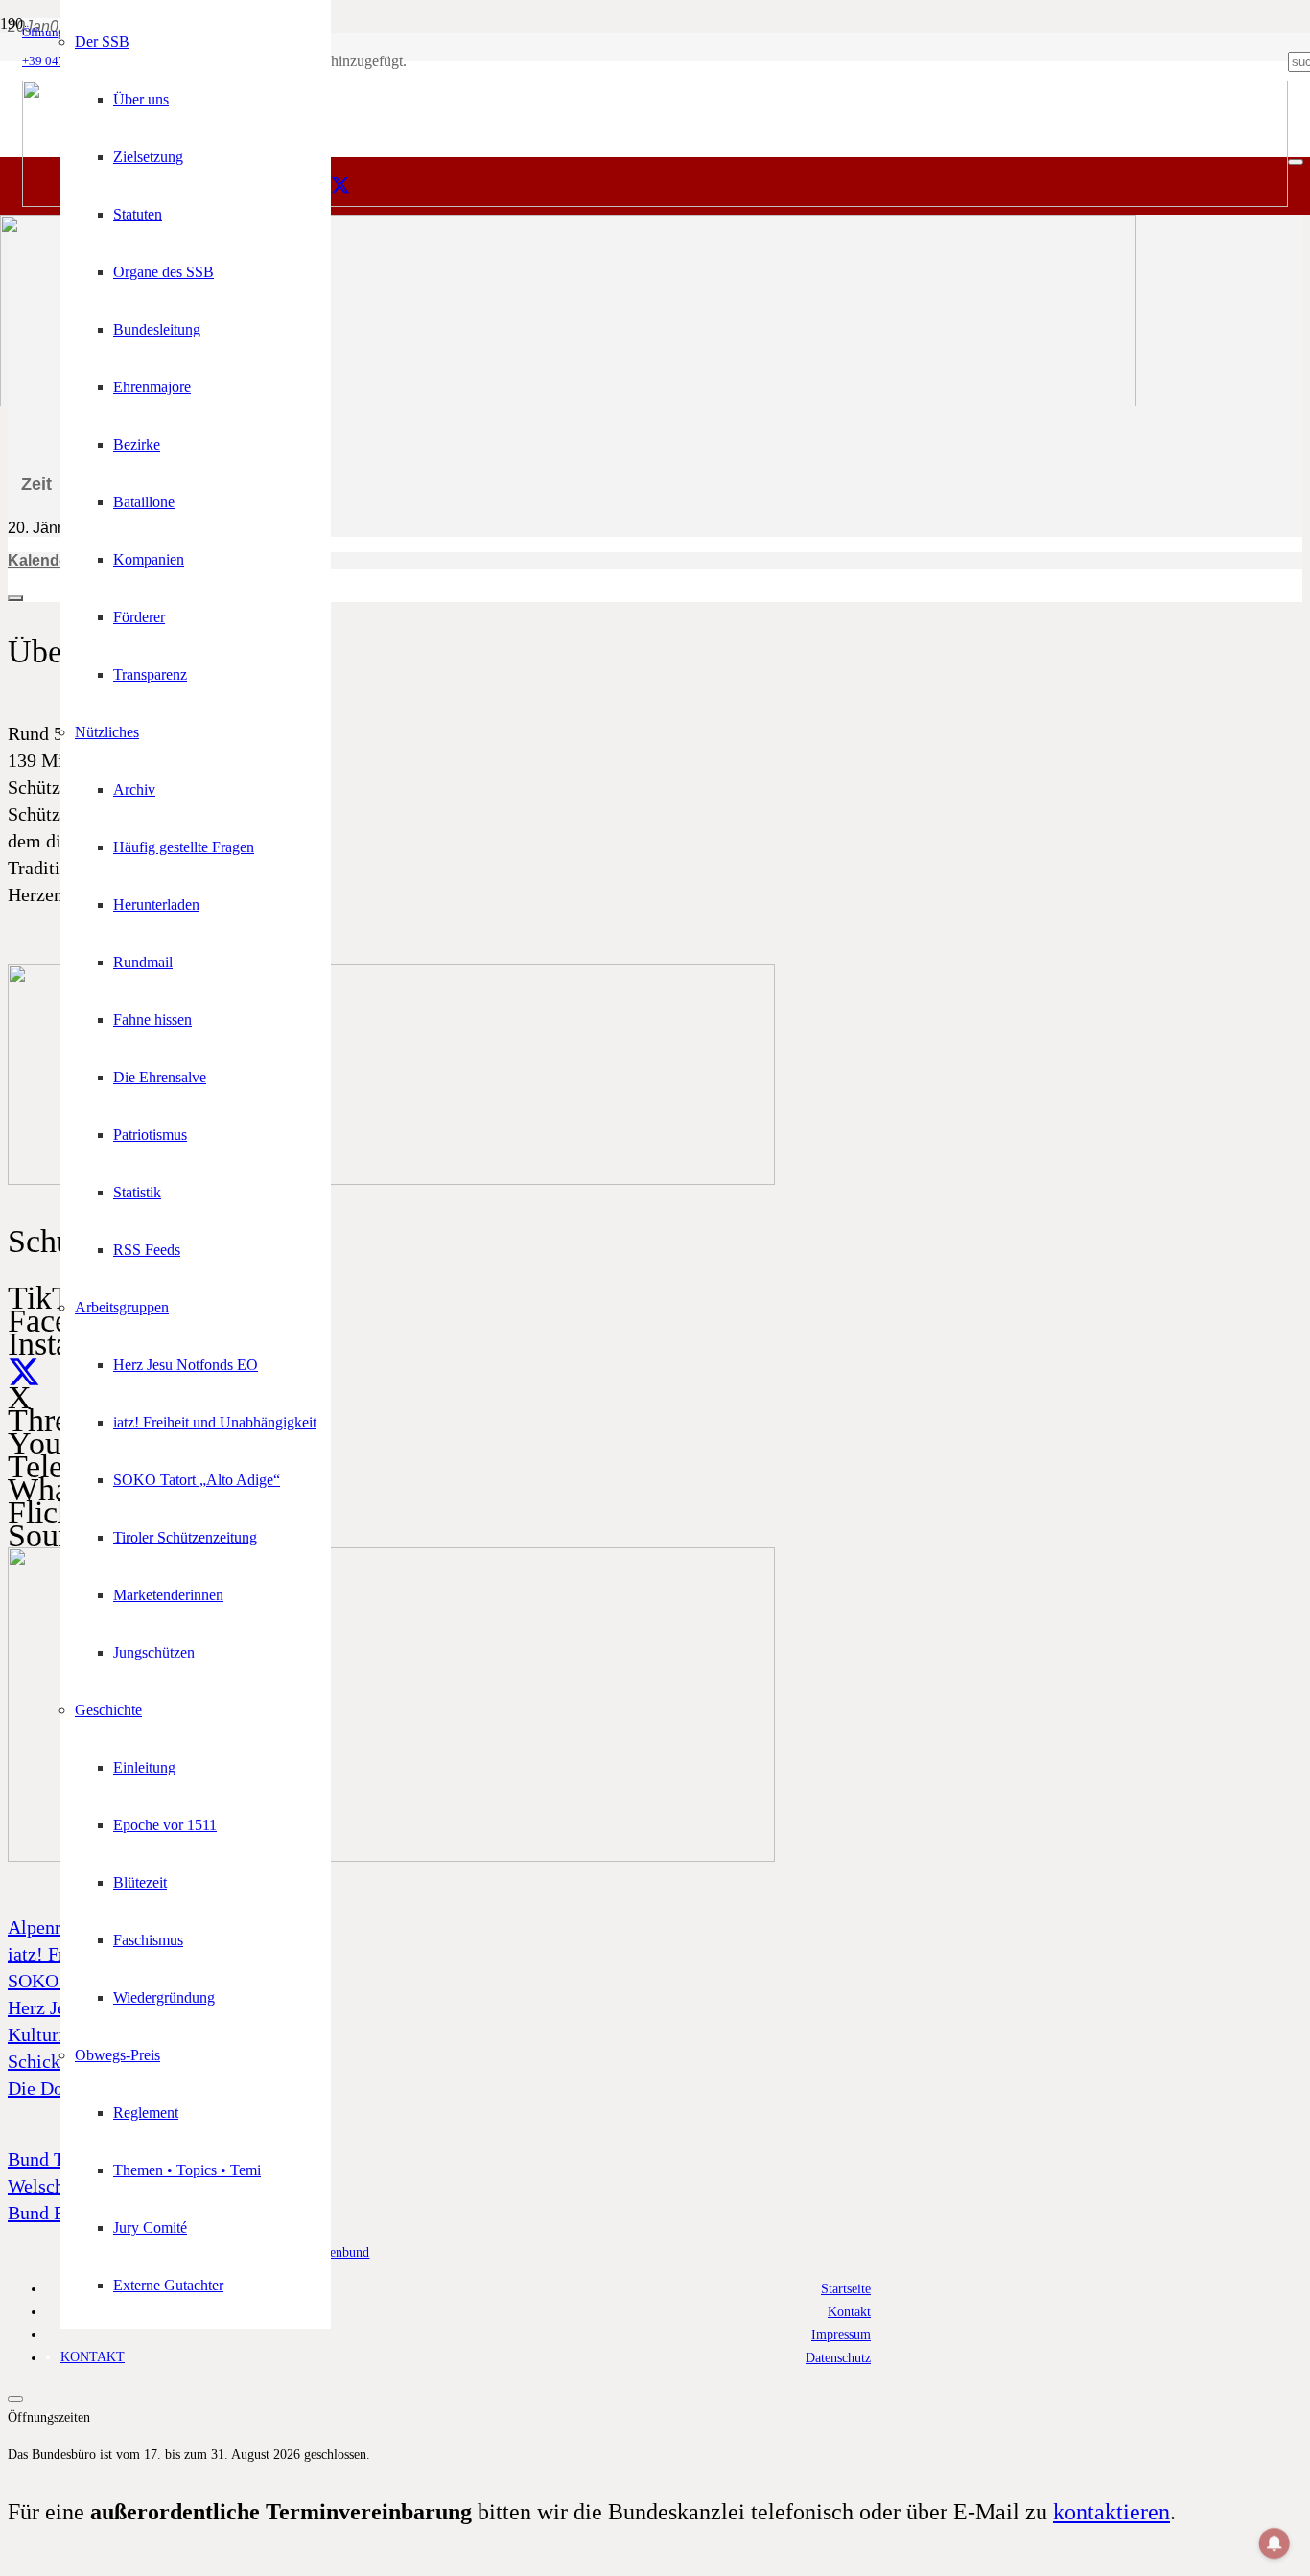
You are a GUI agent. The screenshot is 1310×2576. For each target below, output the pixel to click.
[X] (340, 186)
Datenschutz (838, 2357)
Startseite (846, 2288)
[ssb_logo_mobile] (568, 401)
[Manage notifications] (1275, 2543)
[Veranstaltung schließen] (15, 598)
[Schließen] (1296, 162)
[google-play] (391, 1180)
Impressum (841, 2334)
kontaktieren (1111, 2512)
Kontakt (849, 2311)
